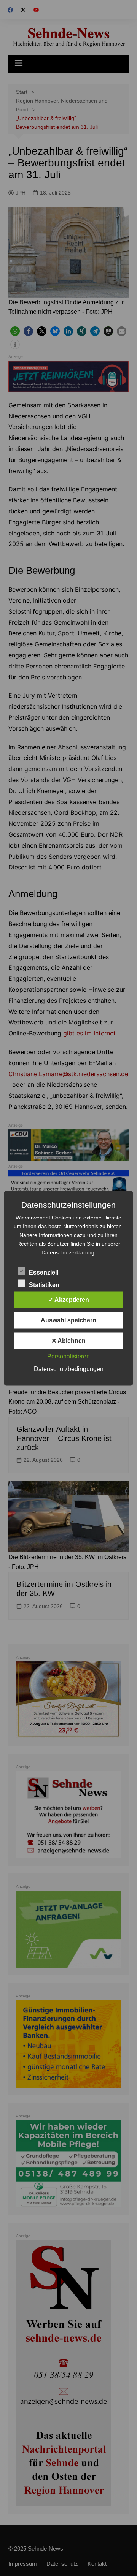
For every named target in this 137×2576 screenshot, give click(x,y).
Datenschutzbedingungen (69, 1369)
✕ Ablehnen (68, 1340)
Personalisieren (68, 1356)
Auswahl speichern (68, 1320)
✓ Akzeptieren (69, 1299)
